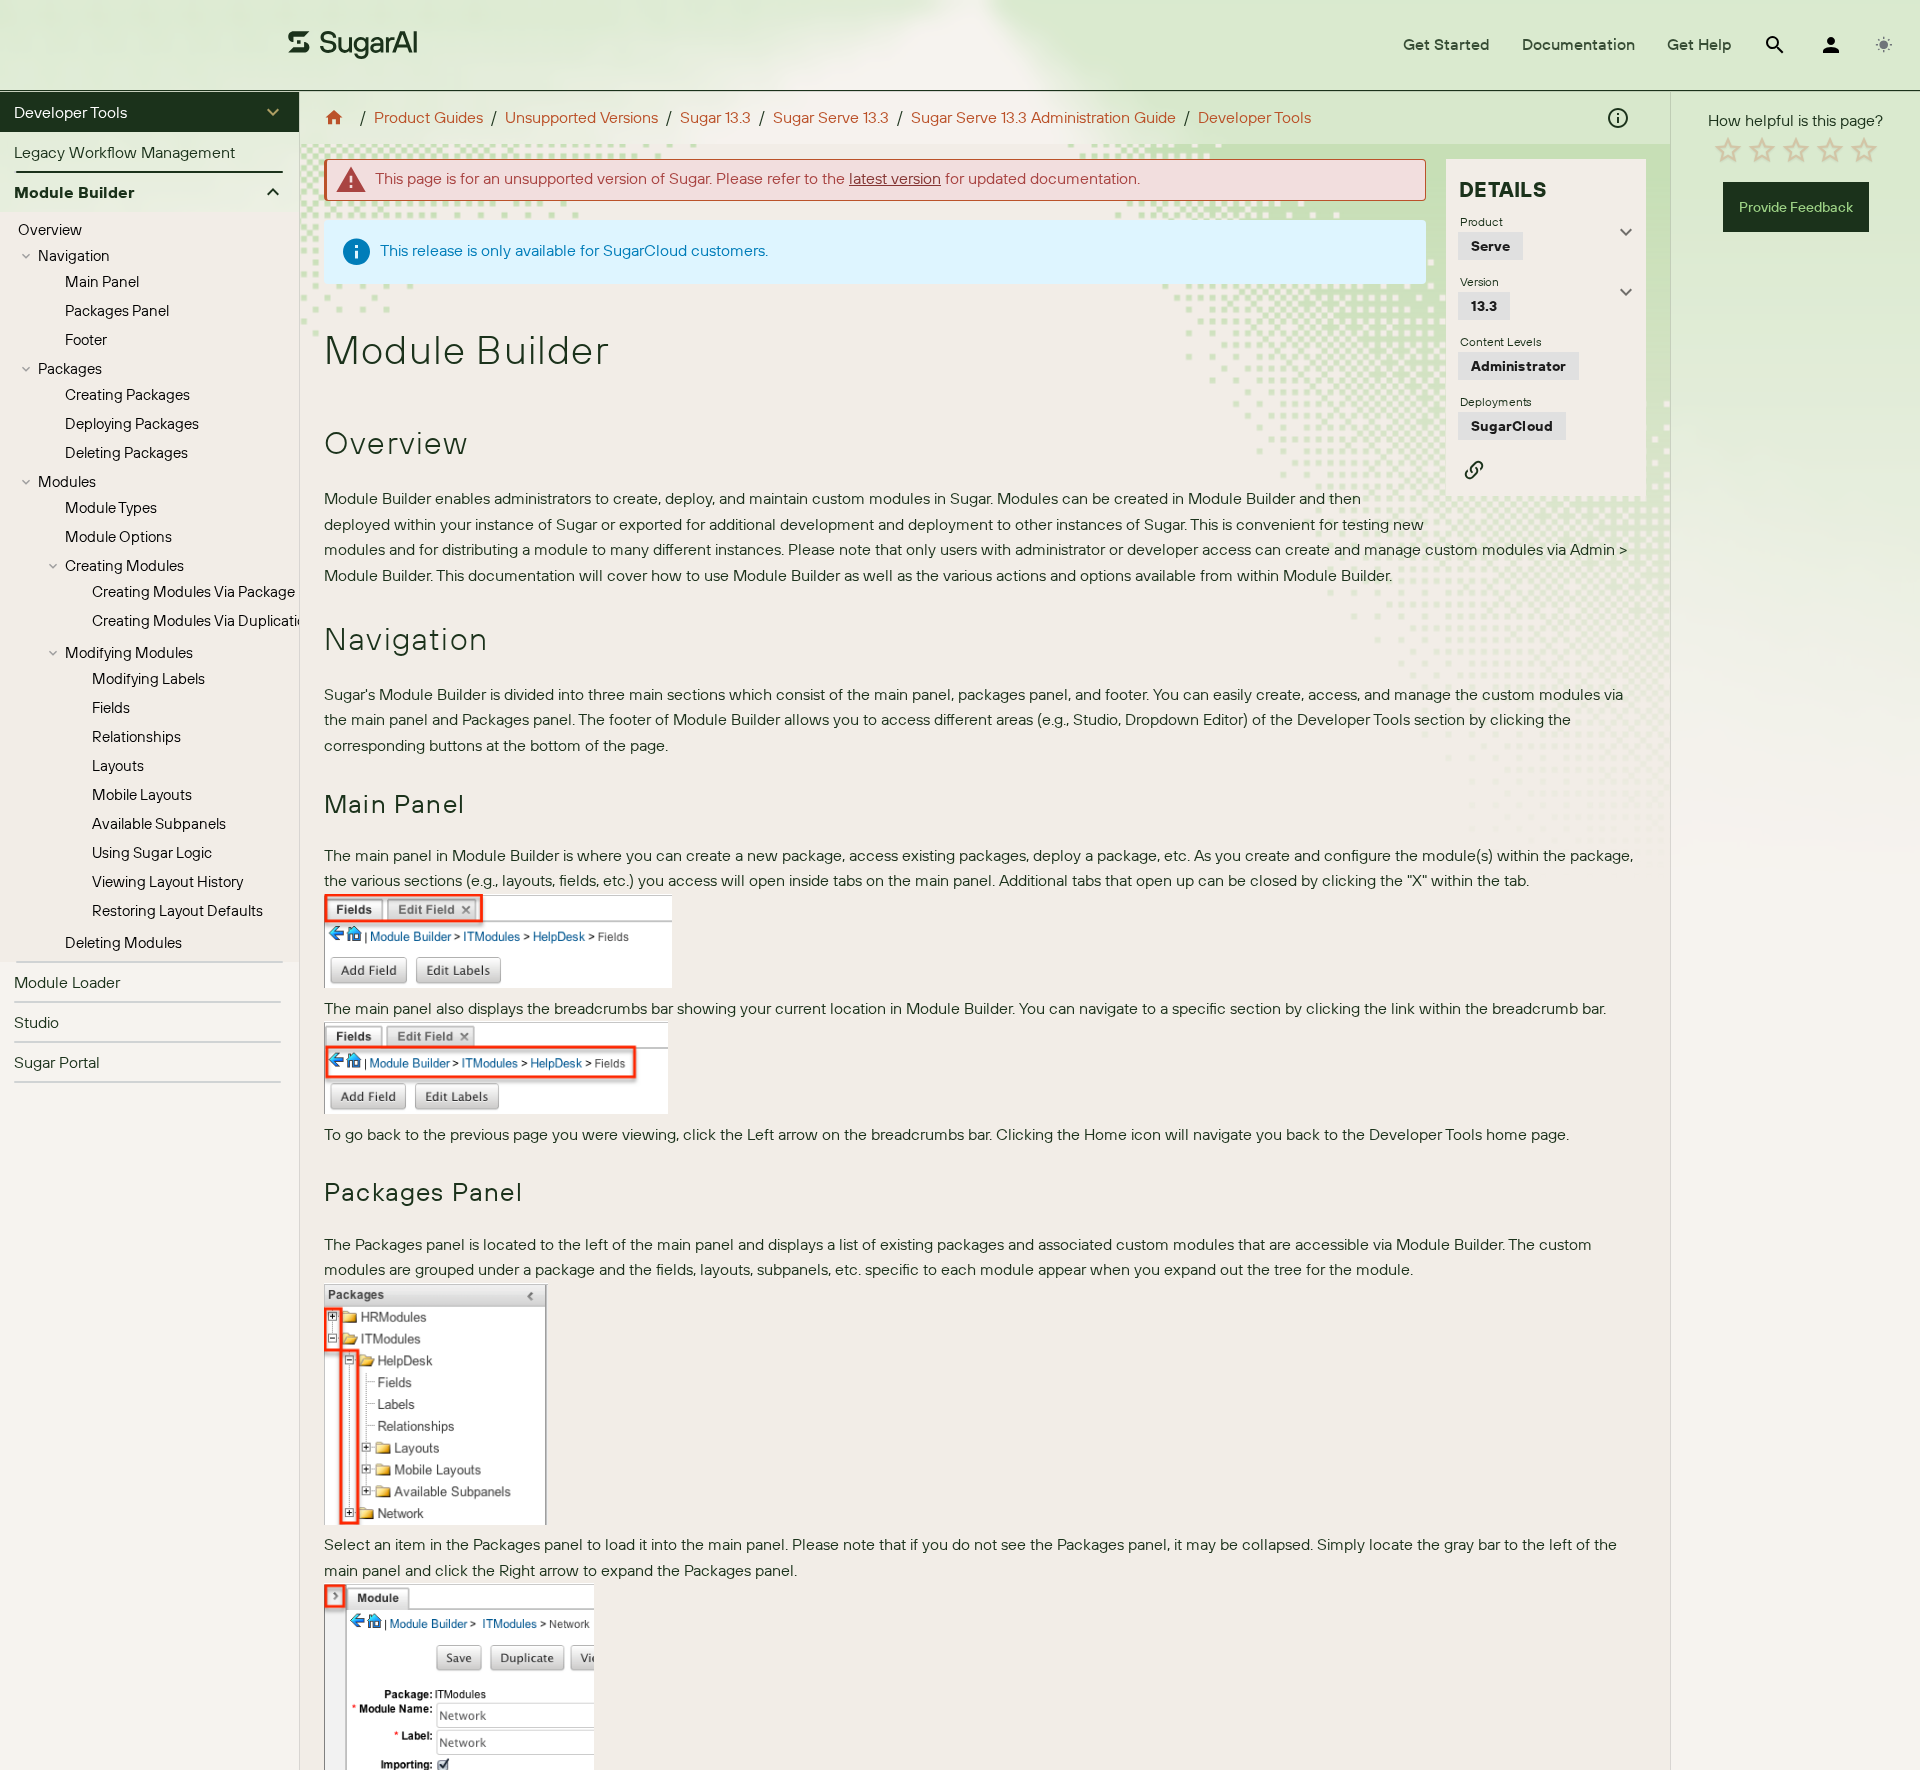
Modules (67, 481)
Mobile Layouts (142, 794)
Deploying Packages (132, 423)
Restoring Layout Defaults (177, 910)
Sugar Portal (57, 1062)
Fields (111, 707)
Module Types (111, 507)
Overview (50, 229)
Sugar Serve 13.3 (831, 117)
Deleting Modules (123, 942)
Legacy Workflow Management (124, 152)
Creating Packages (127, 394)
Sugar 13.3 (715, 117)
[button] (149, 112)
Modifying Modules (129, 652)
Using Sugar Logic (152, 852)
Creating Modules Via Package (193, 591)
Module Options (118, 536)
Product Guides (428, 117)
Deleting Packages (126, 452)
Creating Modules (124, 565)
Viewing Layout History (167, 881)
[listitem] (149, 152)
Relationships (136, 736)
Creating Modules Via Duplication (203, 620)
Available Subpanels (159, 823)
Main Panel (102, 281)
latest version (895, 178)
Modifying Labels (148, 678)
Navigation (74, 255)
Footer (86, 339)
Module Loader (67, 982)
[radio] (1728, 150)
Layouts (118, 765)
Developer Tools (1254, 117)
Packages (70, 368)
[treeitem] (149, 230)
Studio (36, 1022)
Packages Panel (117, 310)
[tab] (1446, 45)
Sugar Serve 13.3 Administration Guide (1043, 117)
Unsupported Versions (581, 117)
